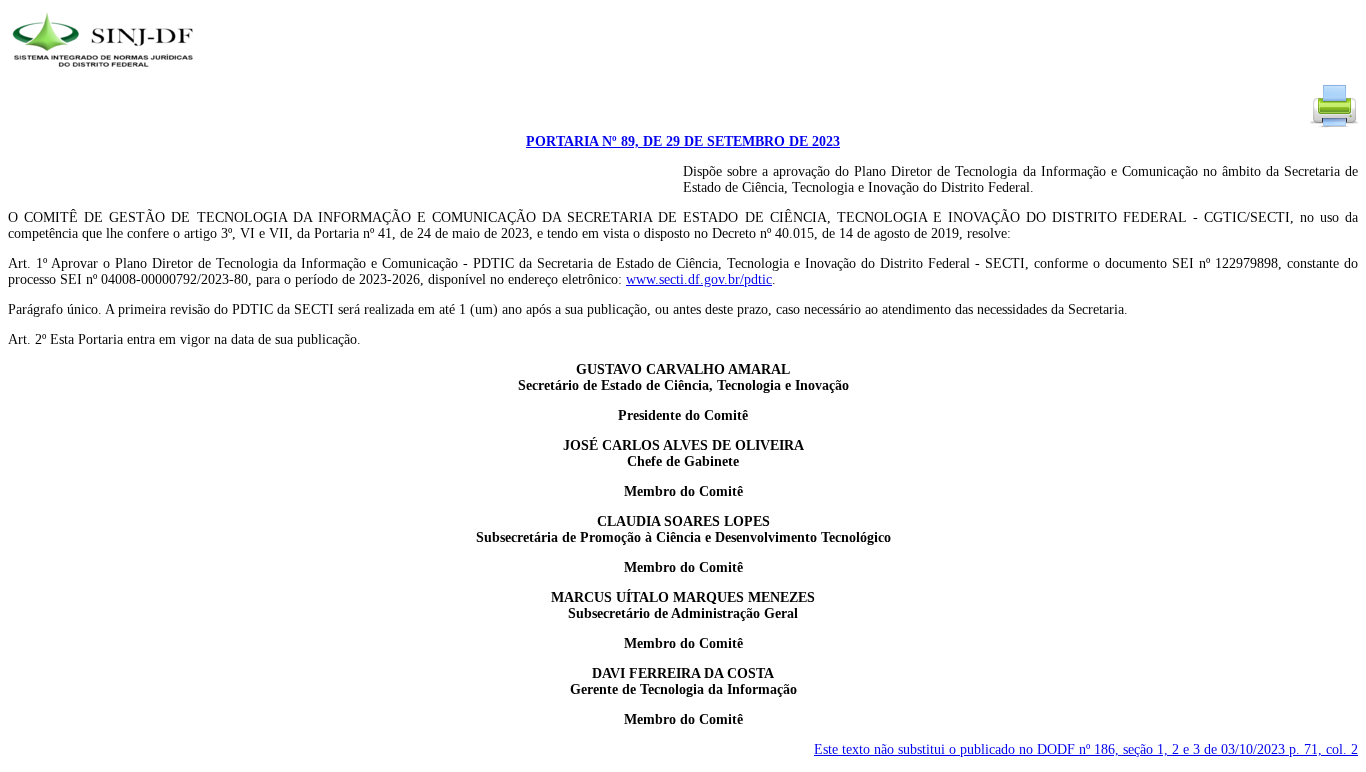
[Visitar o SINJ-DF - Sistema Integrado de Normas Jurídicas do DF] (105, 73)
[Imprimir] (1334, 125)
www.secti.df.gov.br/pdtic (699, 279)
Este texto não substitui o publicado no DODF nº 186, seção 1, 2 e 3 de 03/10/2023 (1086, 749)
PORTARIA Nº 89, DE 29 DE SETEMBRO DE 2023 (683, 141)
